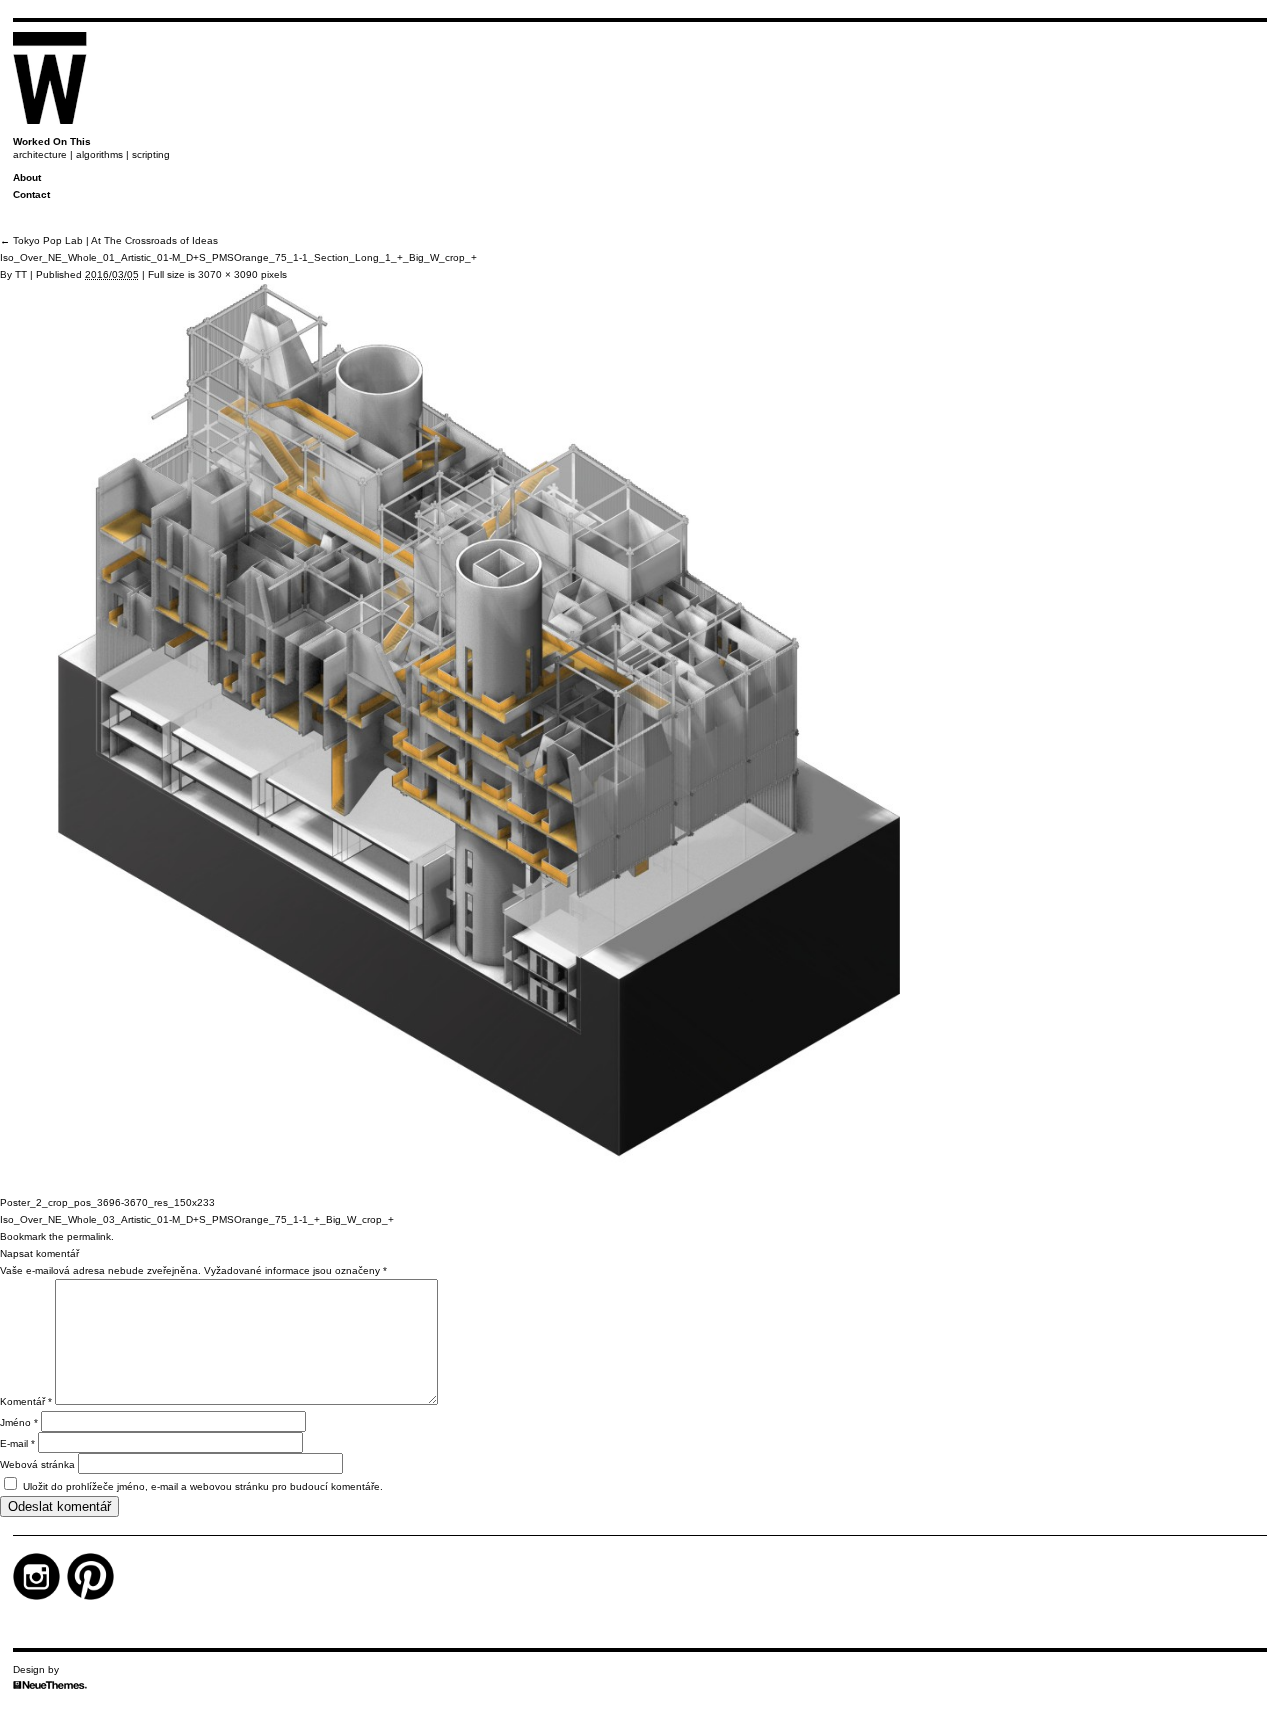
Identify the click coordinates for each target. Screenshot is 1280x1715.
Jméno (19, 1422)
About (27, 177)
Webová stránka (37, 1464)
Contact (31, 194)
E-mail (17, 1443)
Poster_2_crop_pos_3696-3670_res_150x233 (107, 1202)
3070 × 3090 (228, 274)
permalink (89, 1236)
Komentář (26, 1401)
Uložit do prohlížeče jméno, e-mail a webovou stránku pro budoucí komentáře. (203, 1486)
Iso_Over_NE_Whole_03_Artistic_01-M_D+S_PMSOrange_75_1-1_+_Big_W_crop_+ (197, 1219)
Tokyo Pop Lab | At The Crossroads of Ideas (109, 240)
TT (21, 274)
